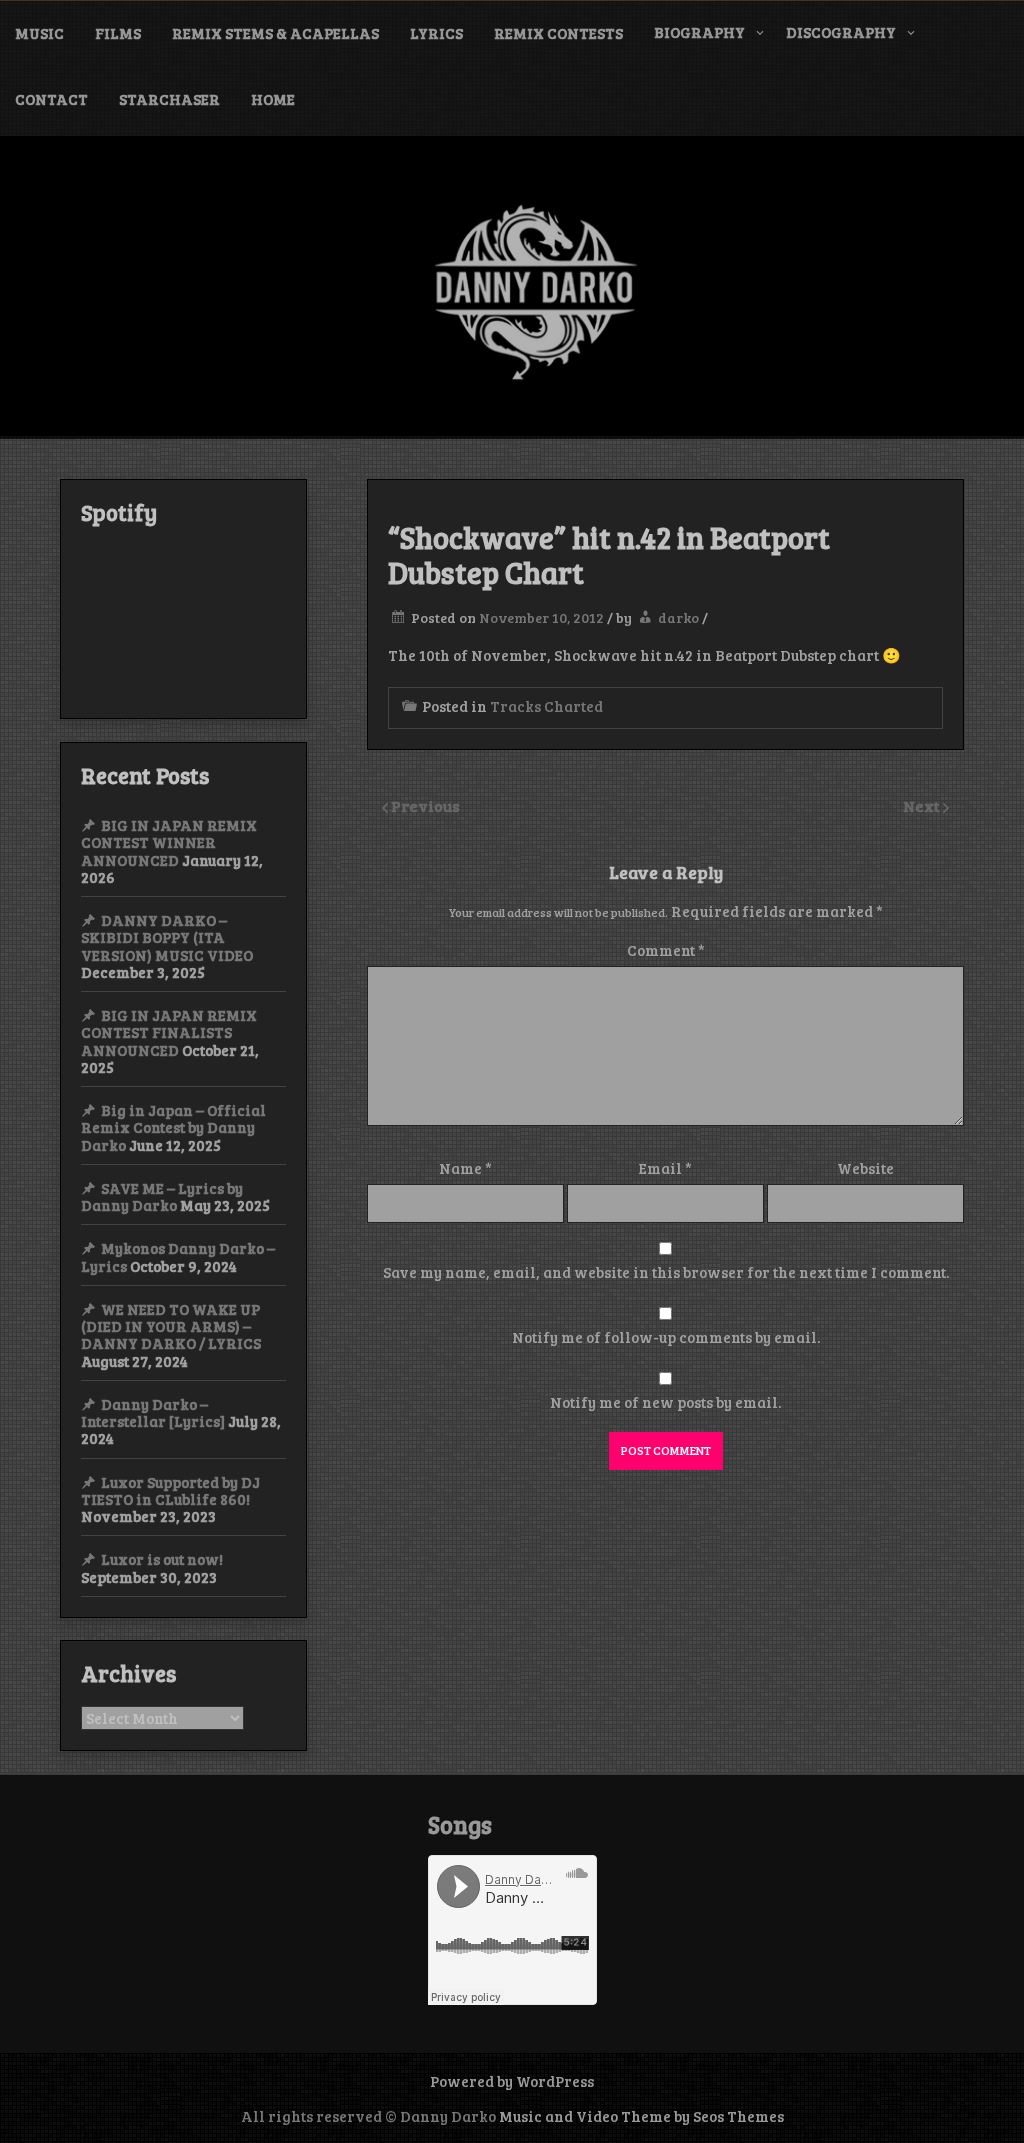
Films (118, 33)
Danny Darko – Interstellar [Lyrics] (153, 1412)
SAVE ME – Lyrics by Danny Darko (162, 1196)
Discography (841, 32)
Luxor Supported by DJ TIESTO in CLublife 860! (170, 1490)
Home (273, 99)
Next (923, 805)
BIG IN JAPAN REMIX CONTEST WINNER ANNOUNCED (169, 842)
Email (665, 1168)
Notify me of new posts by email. (665, 1402)
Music (39, 33)
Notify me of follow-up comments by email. (666, 1337)
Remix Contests (558, 33)
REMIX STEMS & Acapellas (275, 33)
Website (865, 1168)
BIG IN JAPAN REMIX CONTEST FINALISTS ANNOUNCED (169, 1032)
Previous (425, 805)
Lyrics (436, 33)
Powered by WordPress (512, 2081)
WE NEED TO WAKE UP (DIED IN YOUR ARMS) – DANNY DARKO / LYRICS (171, 1326)
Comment (666, 950)
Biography (699, 32)
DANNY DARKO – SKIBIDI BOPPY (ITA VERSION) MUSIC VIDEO (167, 937)
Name (465, 1168)
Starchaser (169, 99)
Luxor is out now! (162, 1559)
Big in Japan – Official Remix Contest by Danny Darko (173, 1127)
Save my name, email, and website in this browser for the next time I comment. (666, 1272)
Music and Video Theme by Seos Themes (641, 2116)
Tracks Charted (546, 706)
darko (678, 617)
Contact (51, 99)
